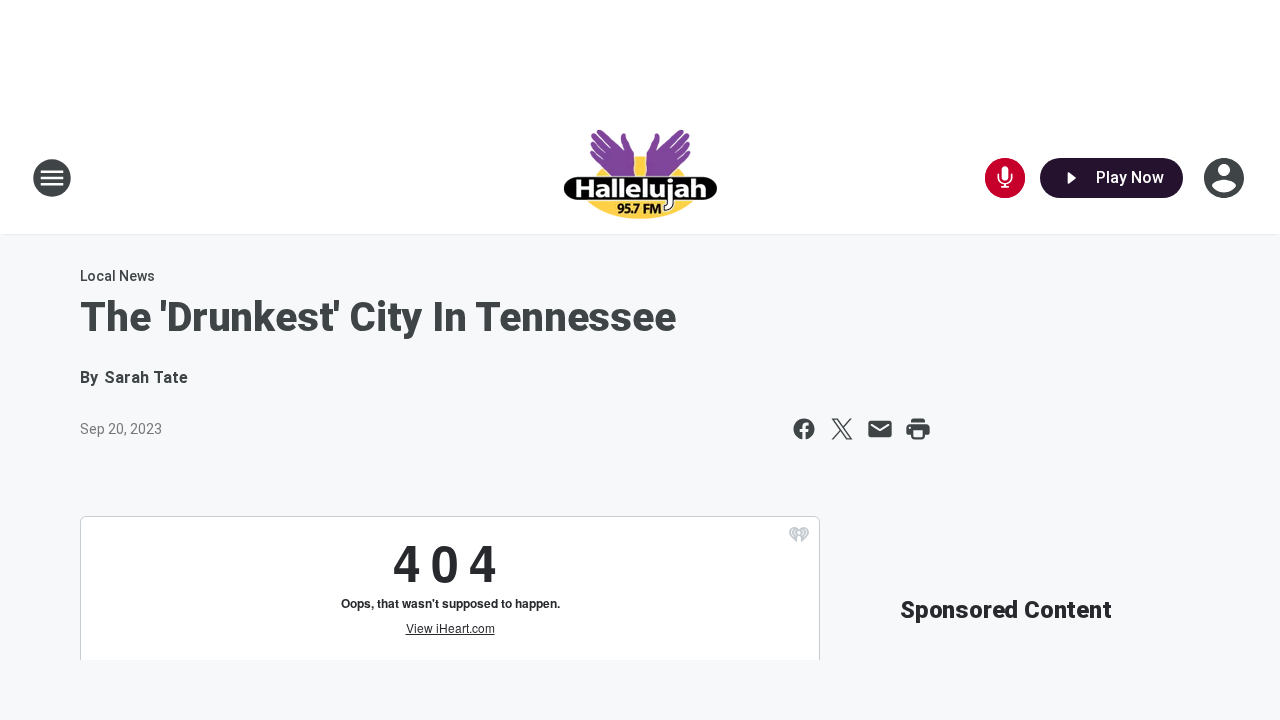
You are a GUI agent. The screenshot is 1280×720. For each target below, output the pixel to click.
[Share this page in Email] (880, 429)
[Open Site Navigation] (52, 178)
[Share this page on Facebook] (804, 429)
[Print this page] (918, 429)
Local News (117, 276)
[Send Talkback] (1005, 178)
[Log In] (1226, 178)
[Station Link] (640, 178)
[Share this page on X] (842, 429)
